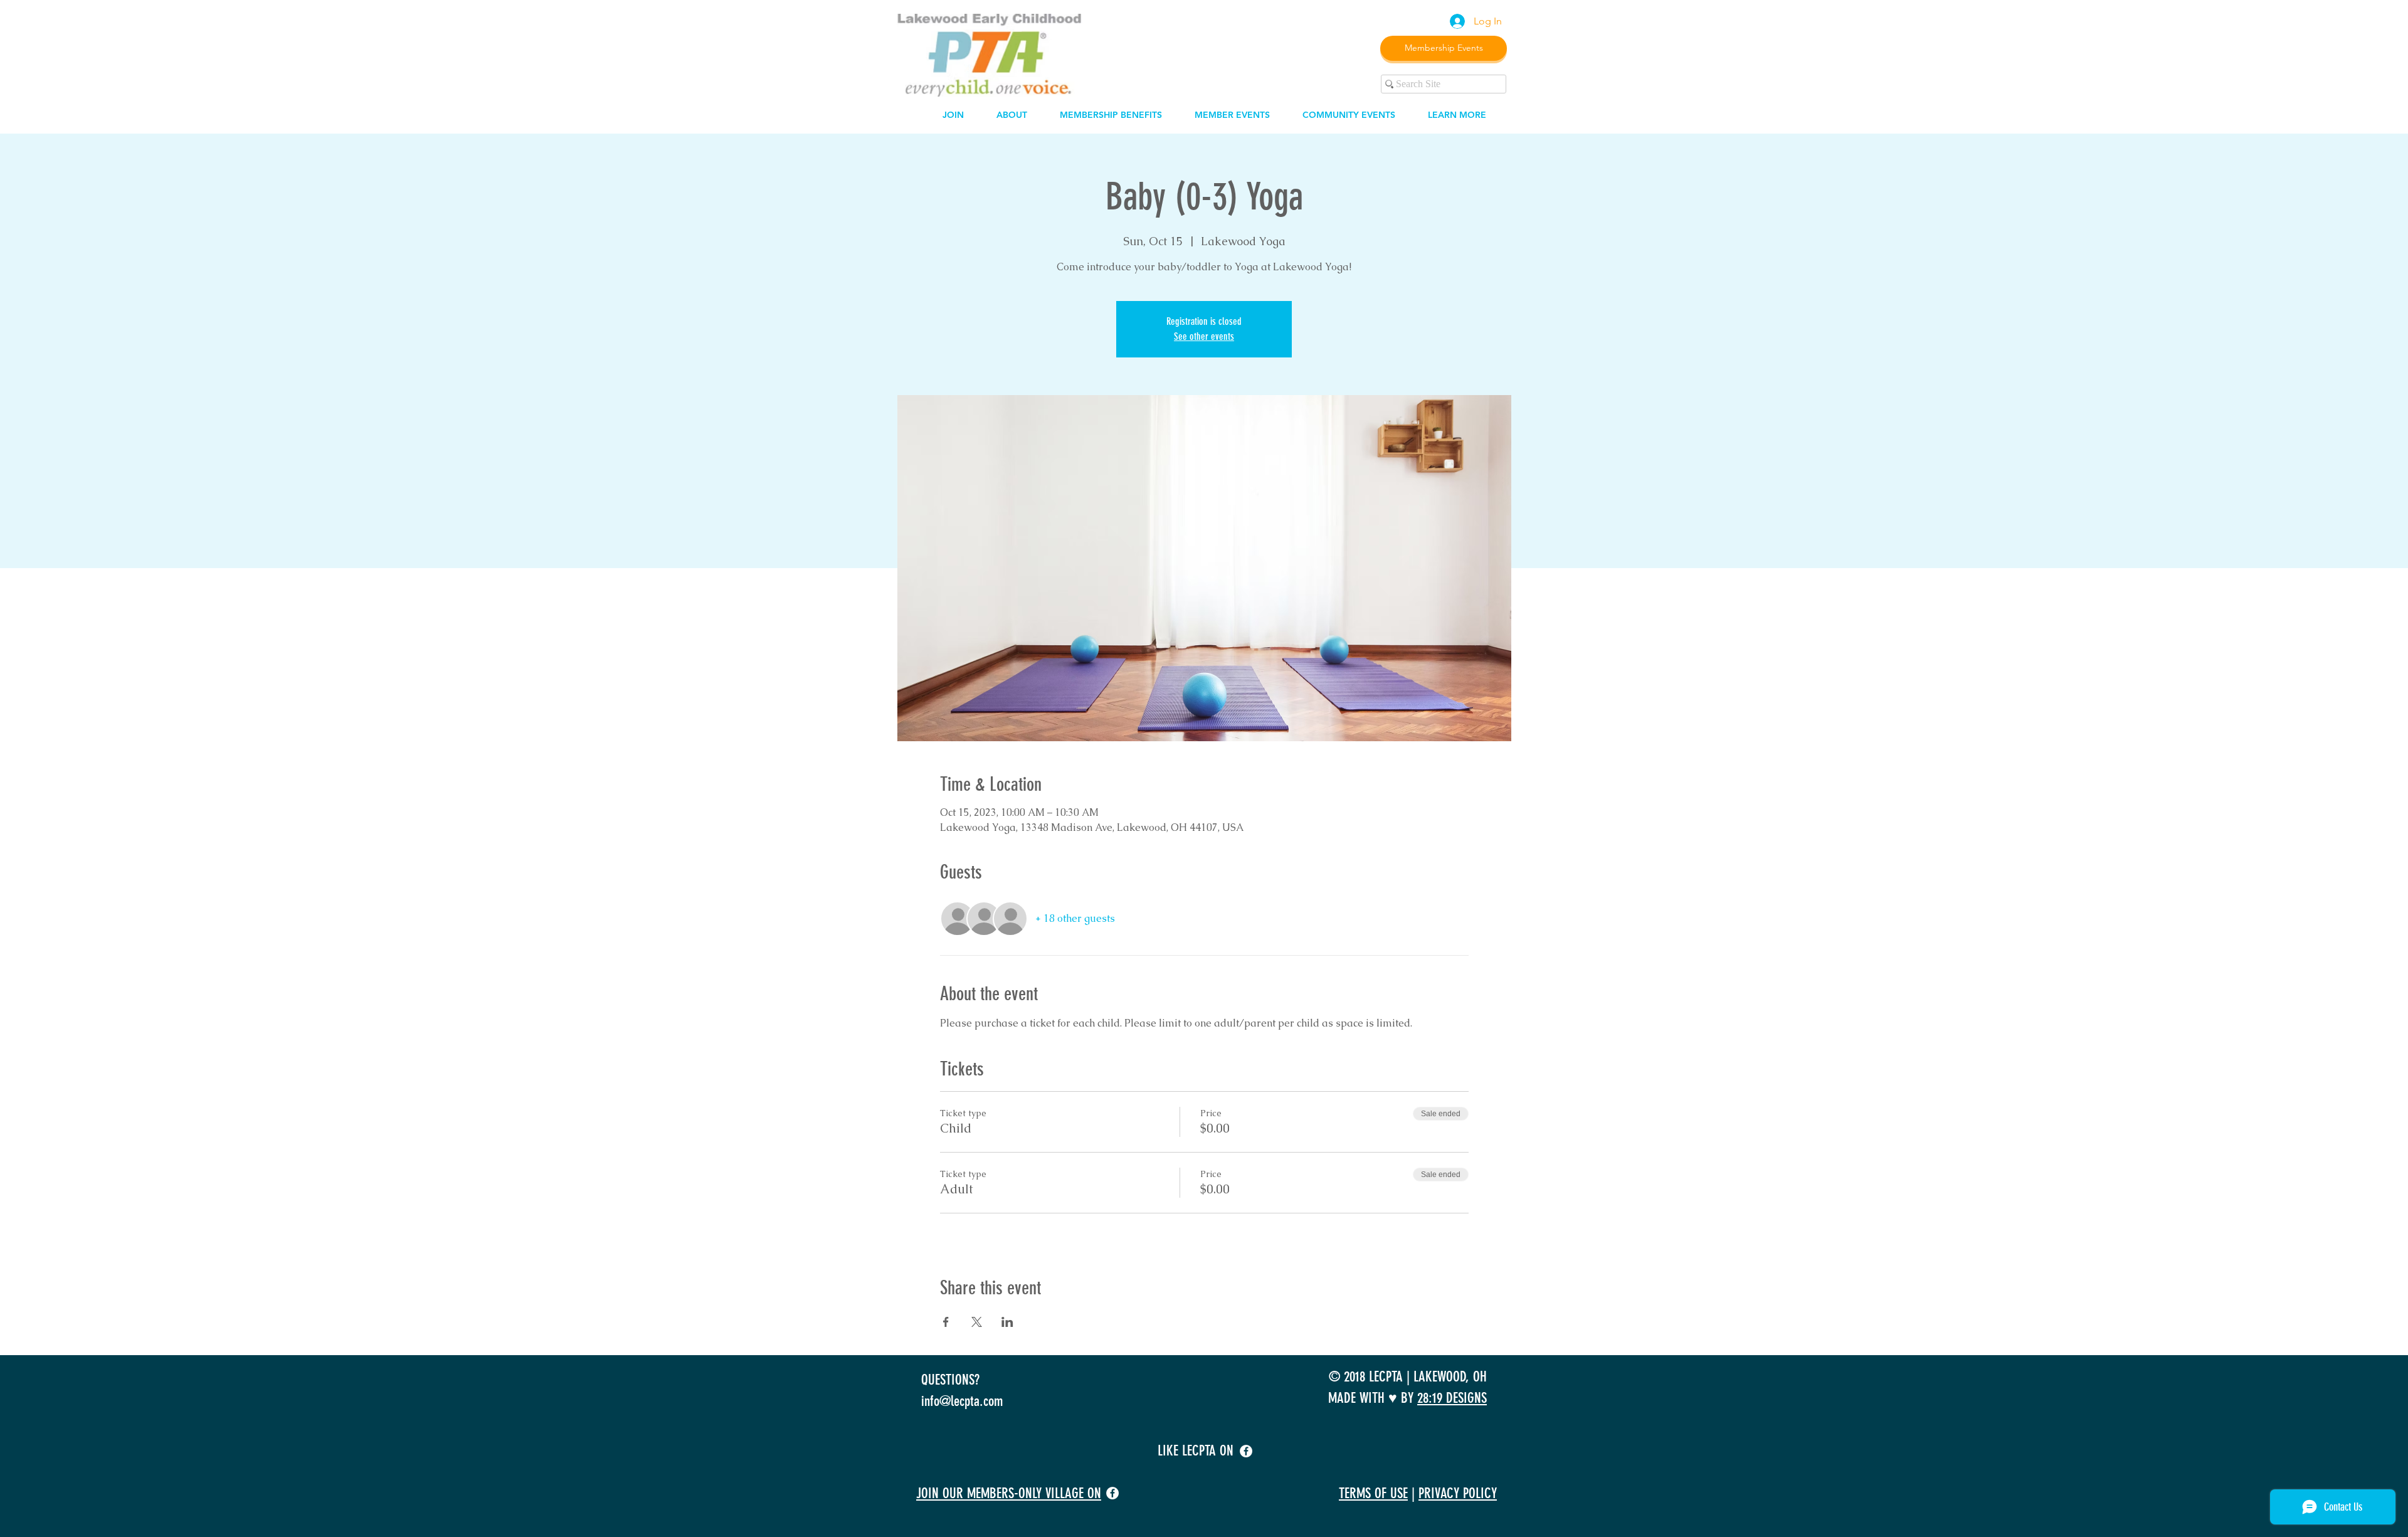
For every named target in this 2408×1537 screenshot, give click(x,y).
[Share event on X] (977, 1322)
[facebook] (1246, 1451)
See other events (1204, 336)
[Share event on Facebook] (946, 1322)
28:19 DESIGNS (1452, 1398)
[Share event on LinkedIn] (1007, 1322)
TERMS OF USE (1373, 1493)
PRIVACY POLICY (1458, 1493)
